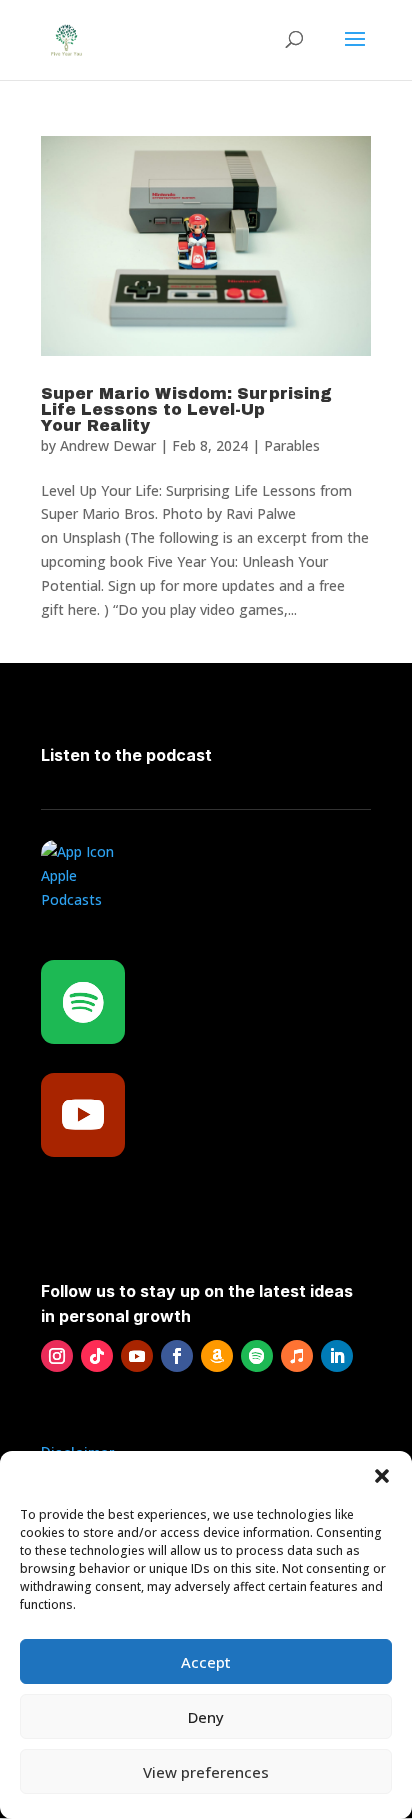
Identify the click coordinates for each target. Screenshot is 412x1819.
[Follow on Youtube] (83, 1115)
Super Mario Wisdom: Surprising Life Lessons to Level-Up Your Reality (186, 409)
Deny (206, 1717)
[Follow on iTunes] (297, 1356)
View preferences (206, 1772)
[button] (382, 1476)
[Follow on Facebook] (177, 1356)
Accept (206, 1662)
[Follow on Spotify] (83, 1002)
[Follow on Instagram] (57, 1356)
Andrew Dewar (108, 445)
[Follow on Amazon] (217, 1356)
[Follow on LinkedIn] (337, 1356)
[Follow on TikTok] (97, 1356)
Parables (292, 445)
